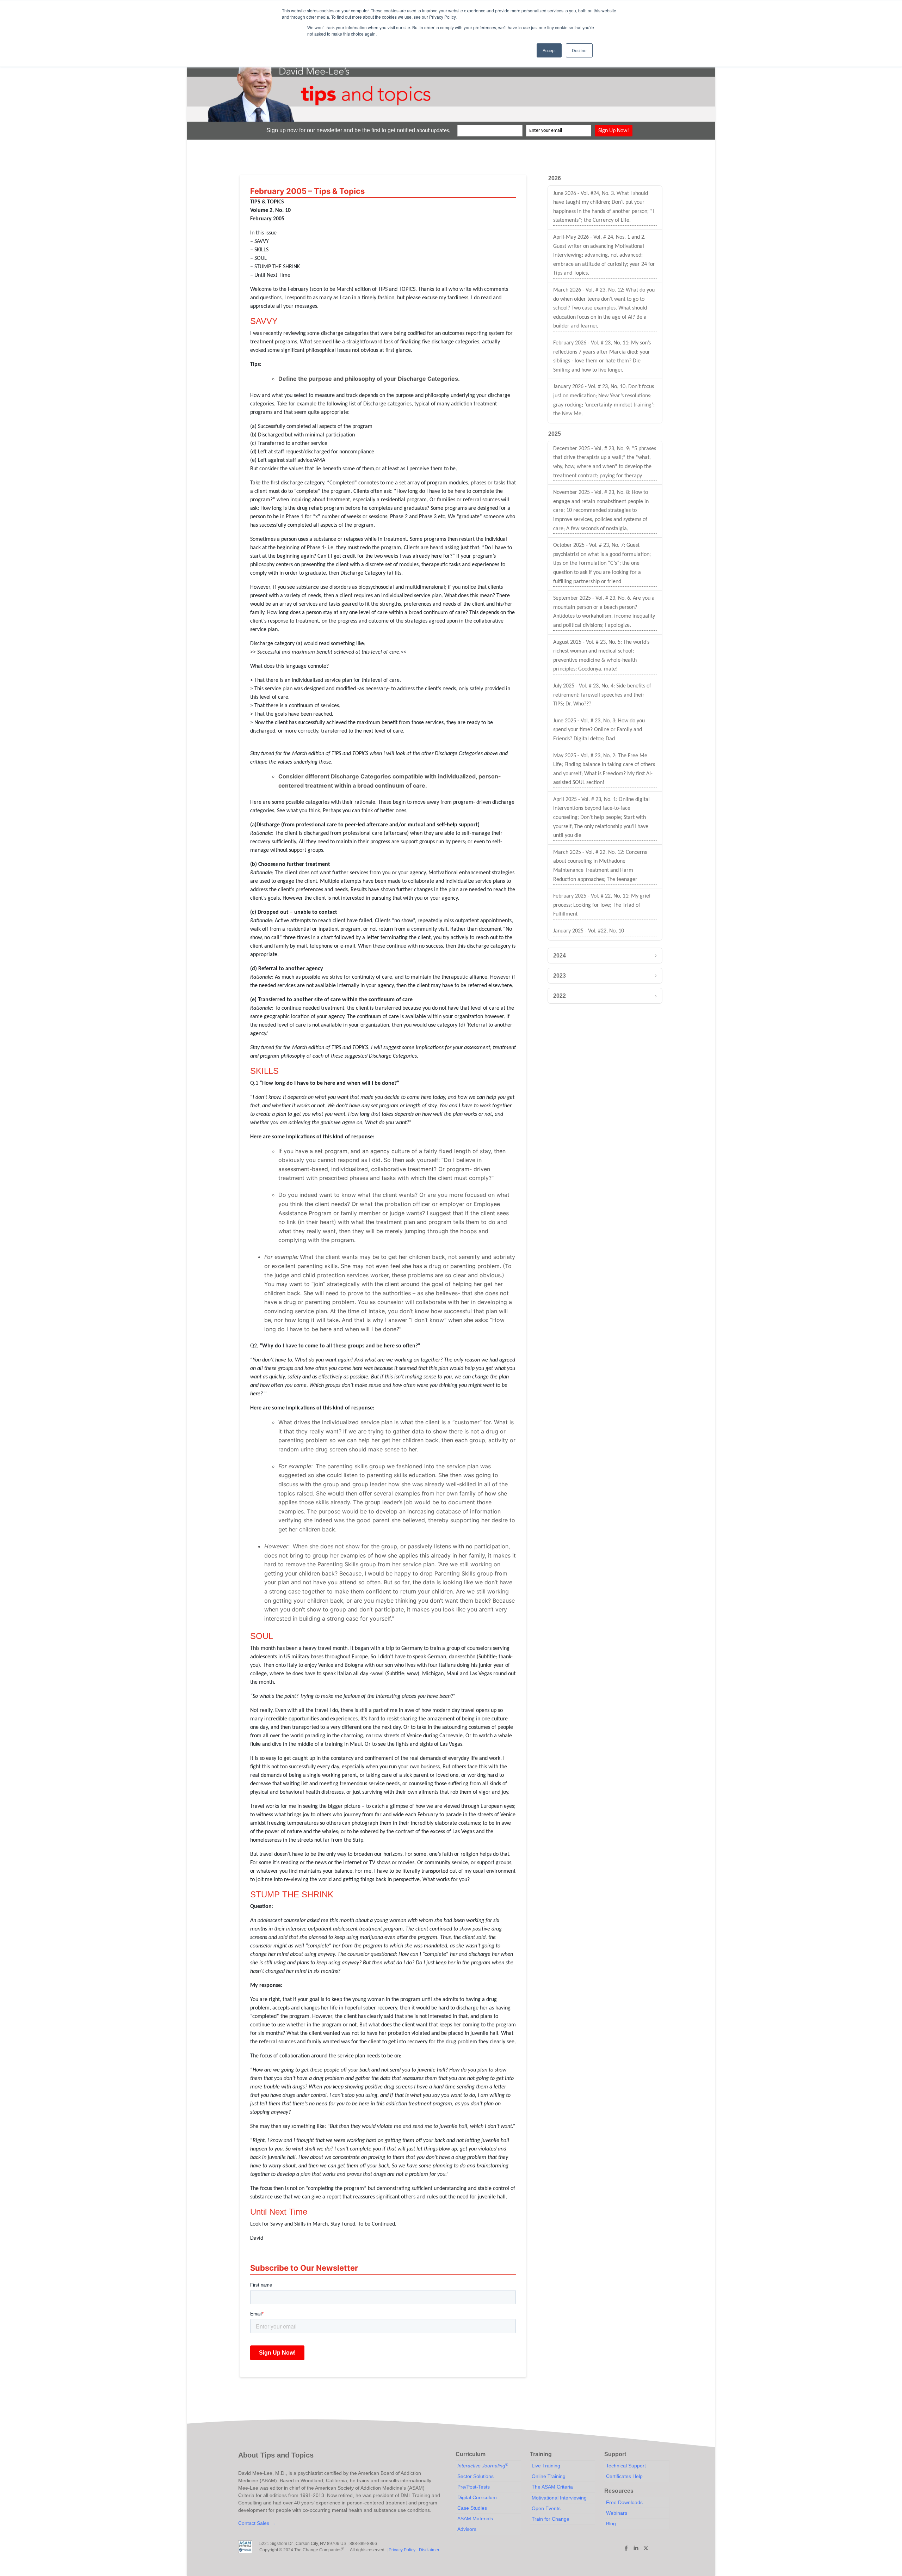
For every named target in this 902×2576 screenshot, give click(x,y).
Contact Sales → (257, 2523)
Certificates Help (624, 2476)
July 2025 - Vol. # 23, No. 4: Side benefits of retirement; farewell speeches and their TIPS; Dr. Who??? (602, 695)
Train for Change (551, 2519)
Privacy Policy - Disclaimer (414, 2550)
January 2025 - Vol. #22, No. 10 (589, 931)
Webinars (617, 2513)
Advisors (467, 2529)
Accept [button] (549, 50)
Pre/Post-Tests (474, 2487)
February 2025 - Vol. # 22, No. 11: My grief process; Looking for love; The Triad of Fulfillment (602, 905)
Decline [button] (579, 50)
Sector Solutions (475, 2476)
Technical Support (626, 2466)
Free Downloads (624, 2502)
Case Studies (472, 2508)
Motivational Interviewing (559, 2498)
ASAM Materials (475, 2519)
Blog (611, 2523)
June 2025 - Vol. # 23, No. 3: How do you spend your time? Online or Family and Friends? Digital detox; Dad (599, 730)
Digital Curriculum (477, 2497)
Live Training (546, 2466)
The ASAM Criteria (552, 2487)
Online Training (549, 2476)
